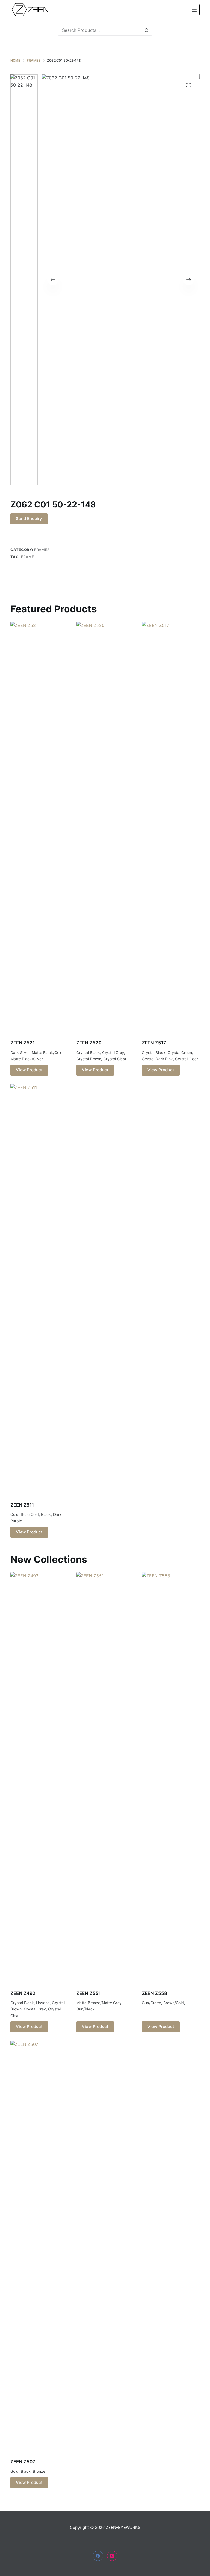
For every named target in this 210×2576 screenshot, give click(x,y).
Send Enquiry (29, 519)
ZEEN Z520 (89, 1043)
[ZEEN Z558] (171, 1778)
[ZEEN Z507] (39, 2246)
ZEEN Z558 (154, 1993)
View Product (29, 1070)
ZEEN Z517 (154, 1043)
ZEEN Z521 (23, 1043)
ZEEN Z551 (88, 1993)
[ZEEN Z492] (39, 1778)
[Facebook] (98, 2556)
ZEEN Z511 (22, 1505)
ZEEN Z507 (23, 2462)
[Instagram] (112, 2556)
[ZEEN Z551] (105, 1778)
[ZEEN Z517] (171, 827)
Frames (42, 550)
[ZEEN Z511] (39, 1289)
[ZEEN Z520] (105, 827)
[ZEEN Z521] (39, 827)
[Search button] (147, 30)
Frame (28, 557)
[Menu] (194, 10)
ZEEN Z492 (23, 1993)
